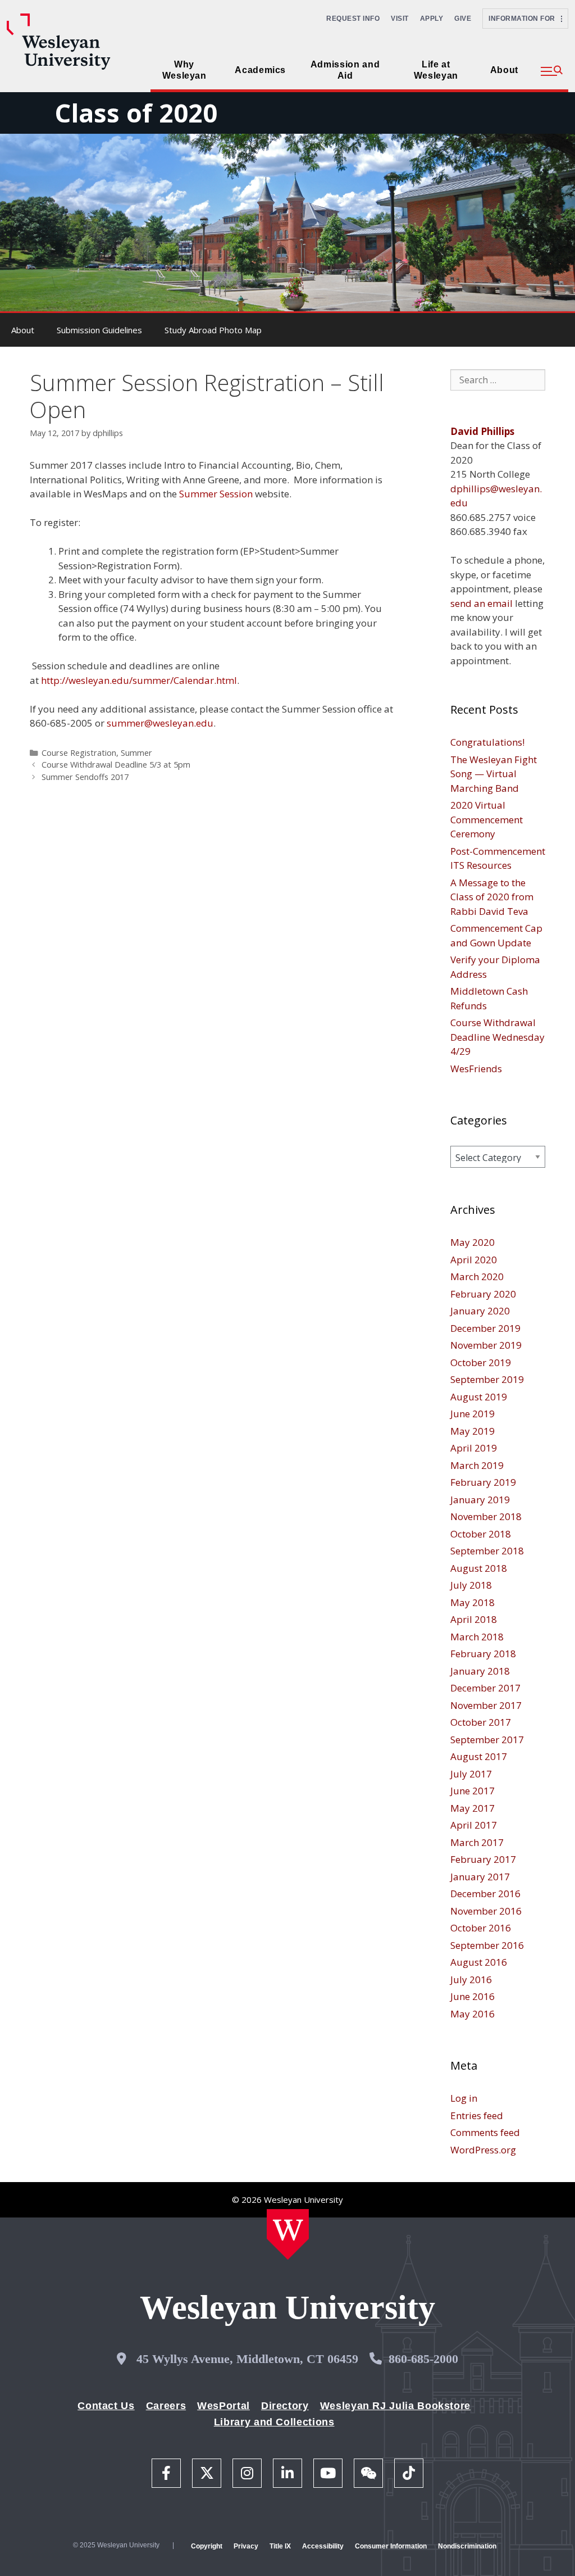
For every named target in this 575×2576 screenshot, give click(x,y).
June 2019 (473, 1414)
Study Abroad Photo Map (213, 330)
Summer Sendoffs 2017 (85, 777)
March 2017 (477, 1842)
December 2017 (485, 1688)
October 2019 (481, 1362)
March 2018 (477, 1637)
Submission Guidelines (99, 330)
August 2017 (479, 1756)
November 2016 (486, 1911)
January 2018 (480, 1671)
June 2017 (473, 1791)
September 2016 (487, 1945)
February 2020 (483, 1294)
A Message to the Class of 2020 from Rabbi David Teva (492, 897)
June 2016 (473, 1996)
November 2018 (486, 1516)
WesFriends (476, 1069)
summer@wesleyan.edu (160, 723)
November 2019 (486, 1345)
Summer (136, 753)
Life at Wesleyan (436, 70)
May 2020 (473, 1242)
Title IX (280, 2546)
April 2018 (474, 1619)
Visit (400, 19)
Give (463, 19)
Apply (432, 19)
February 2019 (483, 1482)
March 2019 (477, 1465)
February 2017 (483, 1859)
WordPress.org (483, 2150)
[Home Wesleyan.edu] (288, 2234)
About (504, 70)
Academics (260, 70)
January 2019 (480, 1500)
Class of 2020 (136, 113)
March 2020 (477, 1276)
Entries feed (477, 2115)
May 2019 (473, 1431)
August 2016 (479, 1962)
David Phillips (482, 431)
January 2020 (480, 1311)
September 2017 (487, 1740)
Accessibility (323, 2546)
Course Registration (79, 753)
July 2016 (471, 1979)
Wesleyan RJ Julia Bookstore (395, 2406)
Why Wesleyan (184, 70)
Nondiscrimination (467, 2546)
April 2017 (474, 1825)
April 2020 (474, 1260)
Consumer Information (391, 2546)
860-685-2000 (423, 2359)
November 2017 (486, 1705)
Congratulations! (487, 742)
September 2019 (487, 1379)
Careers (166, 2406)
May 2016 (473, 2014)
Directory (285, 2406)
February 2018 (483, 1654)
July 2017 (471, 1774)
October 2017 (481, 1722)
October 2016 (481, 1928)
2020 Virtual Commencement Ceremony (487, 819)
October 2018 (481, 1534)
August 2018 (479, 1568)
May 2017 (473, 1808)
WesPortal (223, 2406)
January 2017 (480, 1877)
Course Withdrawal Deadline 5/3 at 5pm (116, 765)
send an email (482, 603)
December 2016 (485, 1894)
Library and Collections (274, 2422)
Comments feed (485, 2132)
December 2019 (485, 1328)
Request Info (353, 19)
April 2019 (474, 1448)
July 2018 (471, 1585)
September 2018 (487, 1551)
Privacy (246, 2546)
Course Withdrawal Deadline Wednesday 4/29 (498, 1037)
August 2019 (479, 1397)
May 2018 (473, 1602)
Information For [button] (525, 19)
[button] (552, 71)
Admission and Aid (345, 70)
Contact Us (106, 2406)
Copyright (207, 2546)
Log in (464, 2098)
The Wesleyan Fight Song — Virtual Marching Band (494, 774)
